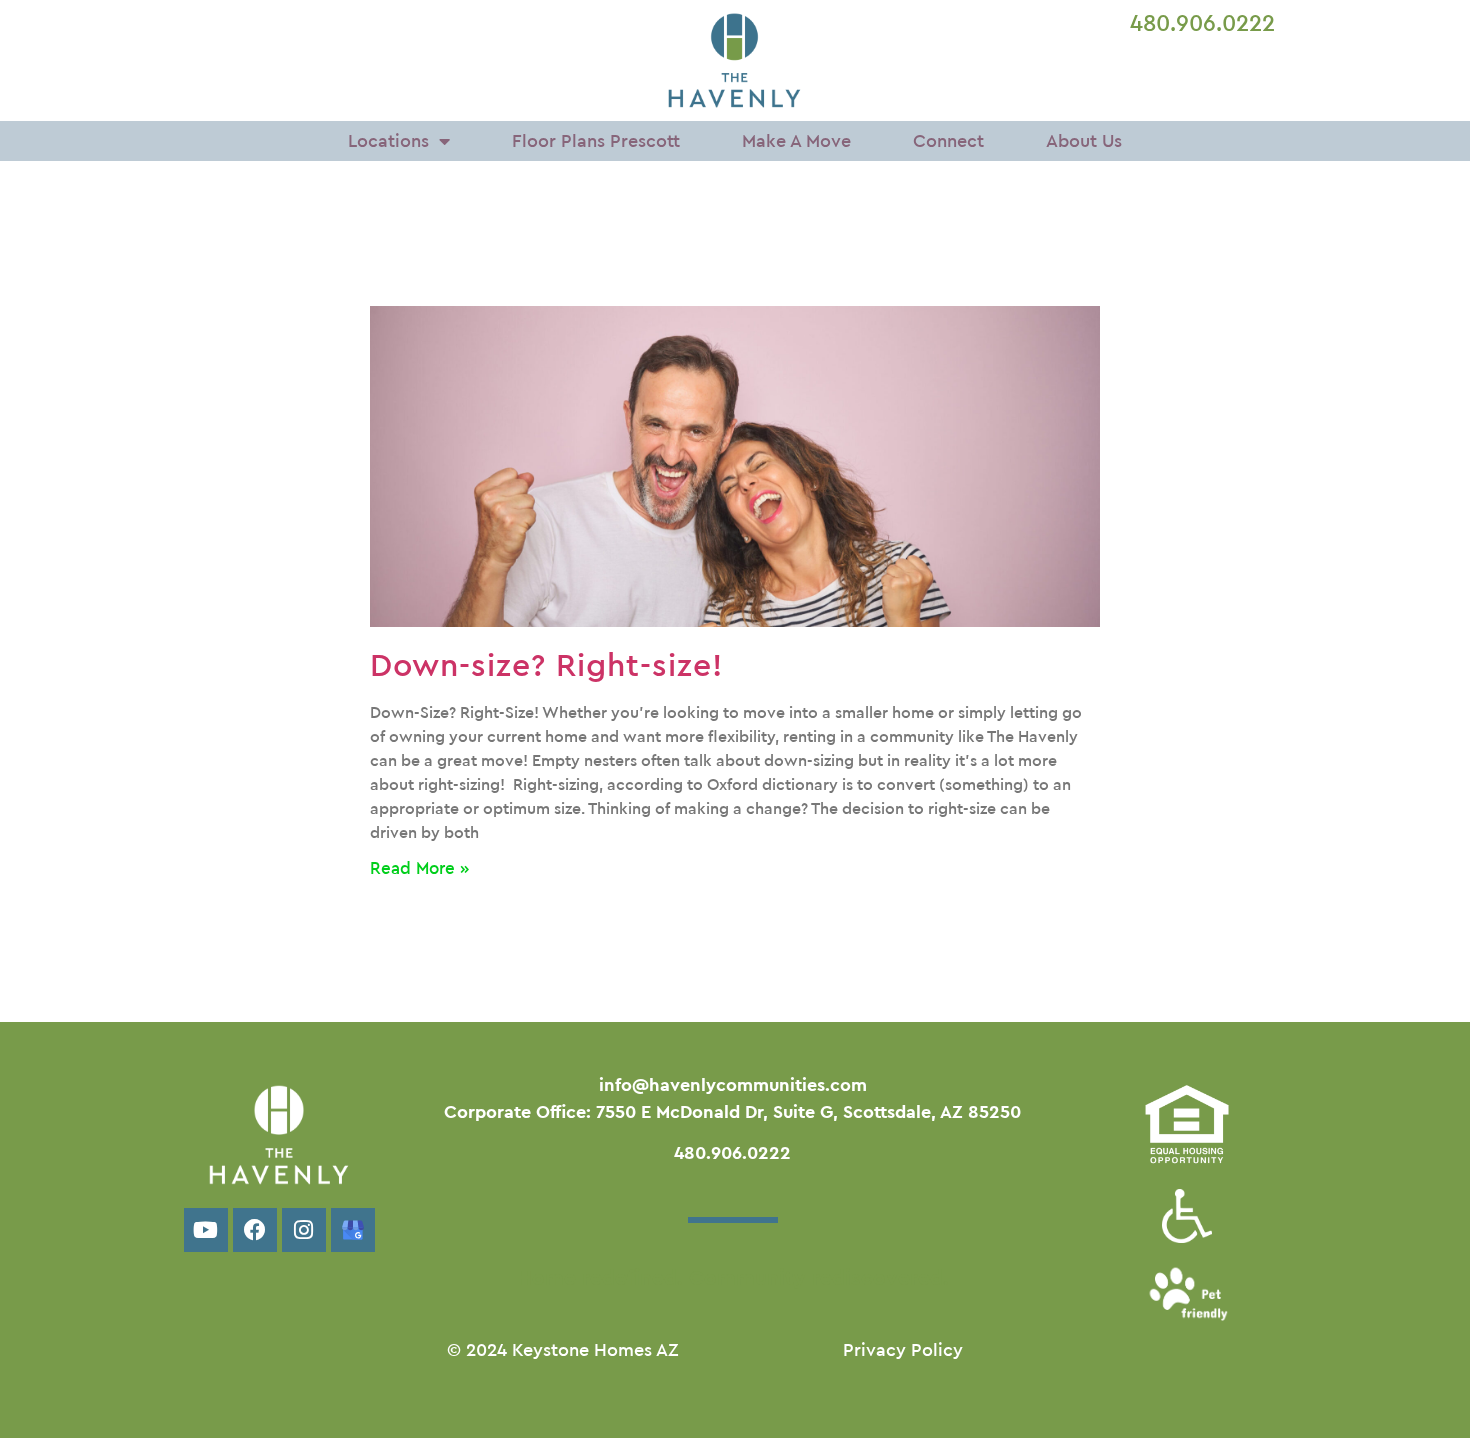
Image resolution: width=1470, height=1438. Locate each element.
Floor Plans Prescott (596, 141)
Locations (388, 141)
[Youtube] (206, 1230)
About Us (1084, 141)
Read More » (419, 868)
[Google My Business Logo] (353, 1230)
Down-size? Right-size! (546, 666)
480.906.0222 (1202, 23)
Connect (948, 141)
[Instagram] (304, 1230)
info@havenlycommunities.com (733, 1085)
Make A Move (796, 141)
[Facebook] (255, 1230)
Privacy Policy (903, 1350)
